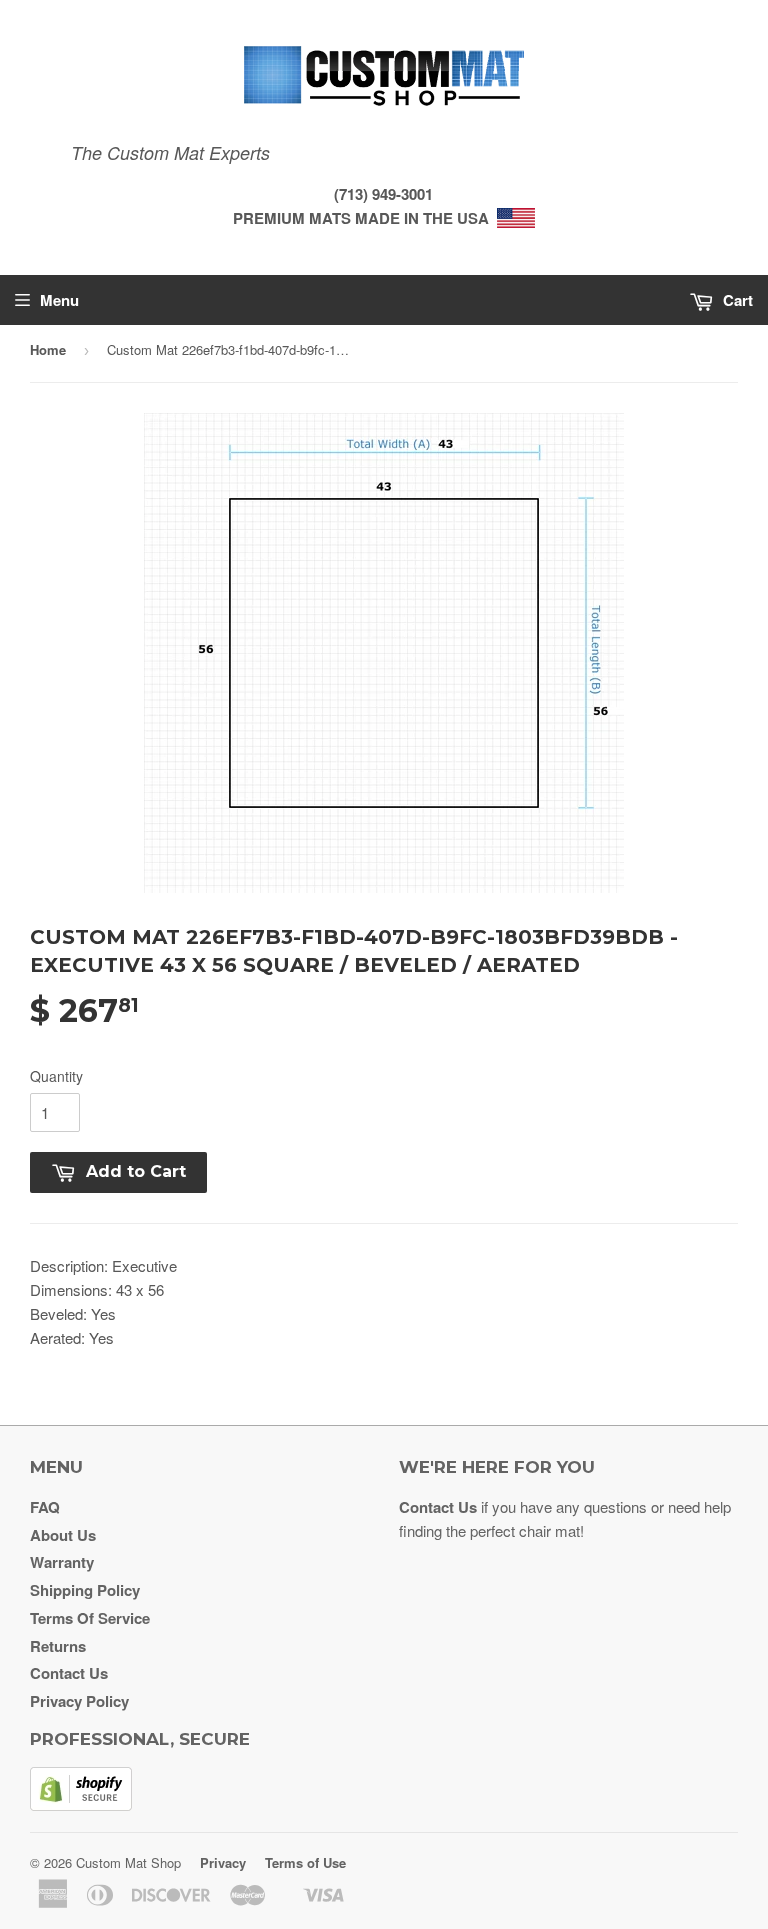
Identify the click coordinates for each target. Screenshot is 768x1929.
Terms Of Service (90, 1618)
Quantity (56, 1076)
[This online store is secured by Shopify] (81, 1805)
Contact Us (69, 1673)
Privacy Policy (79, 1701)
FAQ (45, 1507)
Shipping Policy (85, 1590)
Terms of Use (305, 1862)
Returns (58, 1646)
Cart (736, 300)
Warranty (62, 1562)
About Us (63, 1535)
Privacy (223, 1862)
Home (48, 349)
